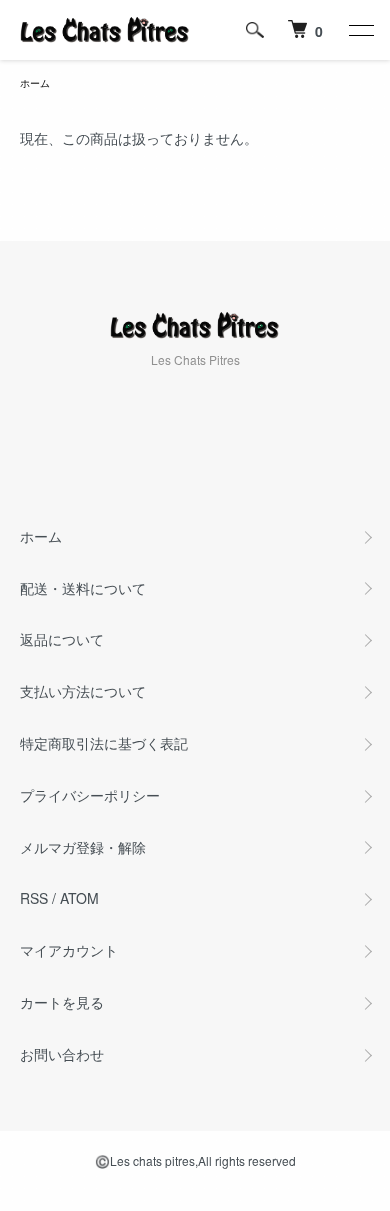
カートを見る (62, 1002)
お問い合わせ (62, 1054)
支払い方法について (83, 691)
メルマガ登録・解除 (83, 847)
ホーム (35, 83)
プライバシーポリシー (90, 795)
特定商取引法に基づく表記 (104, 743)
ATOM (79, 898)
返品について (62, 639)
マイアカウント (69, 950)
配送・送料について (83, 588)
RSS (34, 898)
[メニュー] (360, 30)
